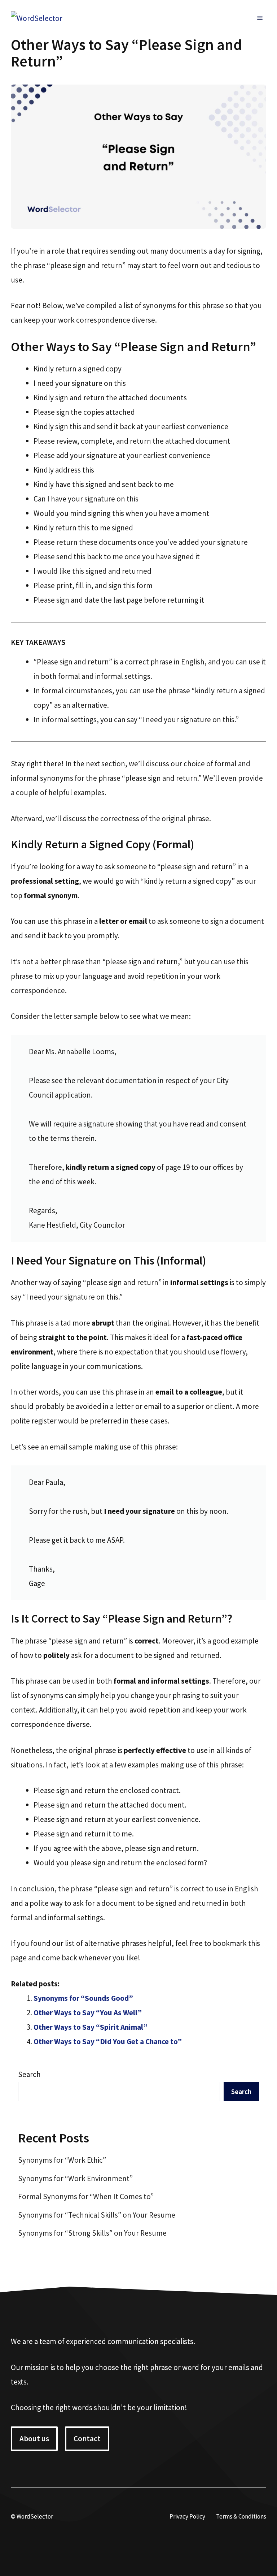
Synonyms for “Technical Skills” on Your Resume (97, 2215)
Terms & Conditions (241, 2516)
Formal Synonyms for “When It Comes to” (86, 2196)
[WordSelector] (37, 18)
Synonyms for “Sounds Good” (83, 1998)
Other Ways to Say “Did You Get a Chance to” (108, 2041)
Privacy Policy (187, 2516)
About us (34, 2439)
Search (29, 2074)
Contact (87, 2439)
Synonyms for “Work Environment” (75, 2178)
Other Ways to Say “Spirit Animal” (91, 2027)
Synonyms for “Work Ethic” (62, 2160)
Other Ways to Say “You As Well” (88, 2013)
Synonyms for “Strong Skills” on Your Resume (92, 2233)
